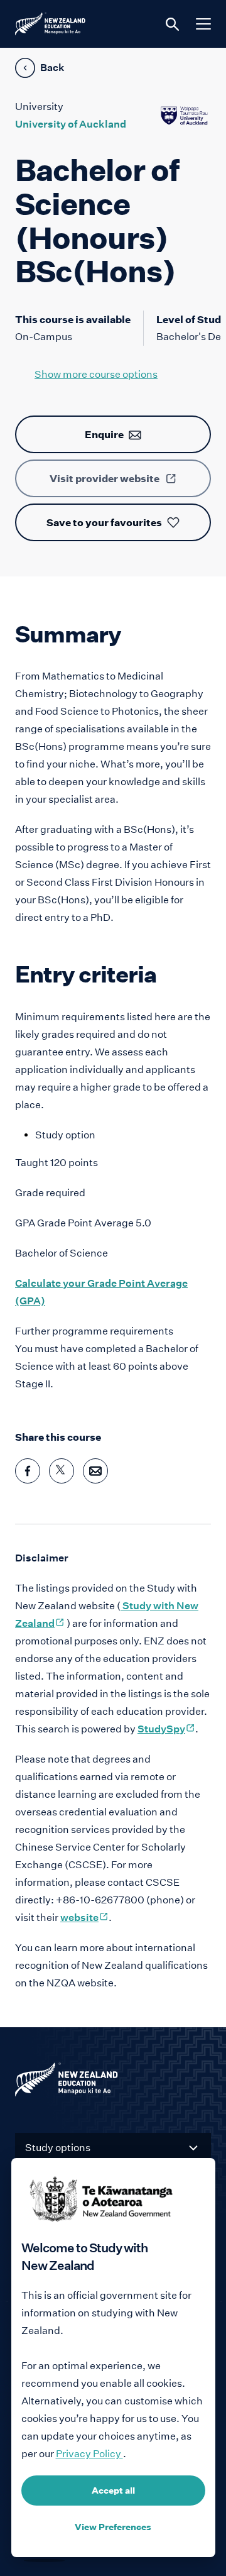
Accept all (113, 2491)
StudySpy (166, 1729)
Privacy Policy (89, 2454)
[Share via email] (95, 1471)
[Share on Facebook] (28, 1471)
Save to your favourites (104, 522)
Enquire (104, 434)
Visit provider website (105, 478)
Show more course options (96, 374)
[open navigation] (203, 24)
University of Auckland (71, 124)
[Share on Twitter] (62, 1471)
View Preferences (113, 2527)
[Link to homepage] (113, 2083)
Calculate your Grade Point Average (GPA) (101, 1292)
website (84, 1918)
